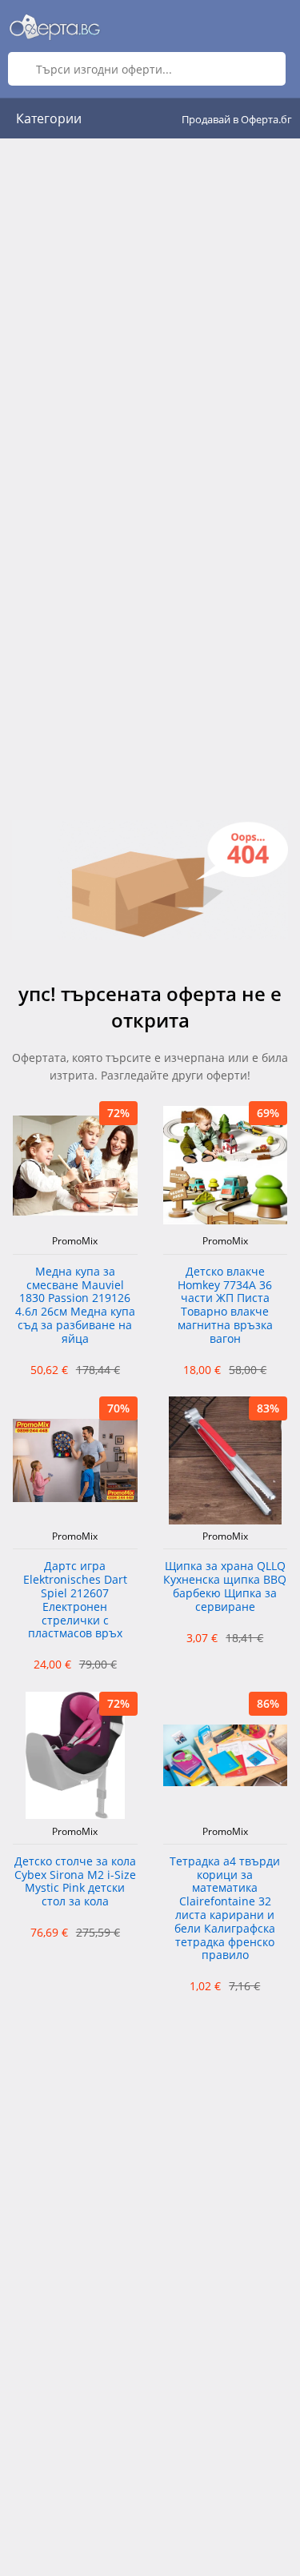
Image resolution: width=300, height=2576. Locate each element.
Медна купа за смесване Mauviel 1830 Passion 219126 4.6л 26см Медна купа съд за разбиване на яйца (75, 1306)
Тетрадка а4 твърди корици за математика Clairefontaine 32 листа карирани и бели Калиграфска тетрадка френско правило (225, 1909)
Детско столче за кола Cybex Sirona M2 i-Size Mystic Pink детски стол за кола (75, 1882)
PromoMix (75, 1241)
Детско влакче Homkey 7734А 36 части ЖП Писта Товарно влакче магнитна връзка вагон (225, 1306)
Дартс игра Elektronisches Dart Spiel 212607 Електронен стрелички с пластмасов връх (75, 1600)
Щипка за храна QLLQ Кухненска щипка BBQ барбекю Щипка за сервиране (225, 1586)
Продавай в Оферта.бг (237, 119)
